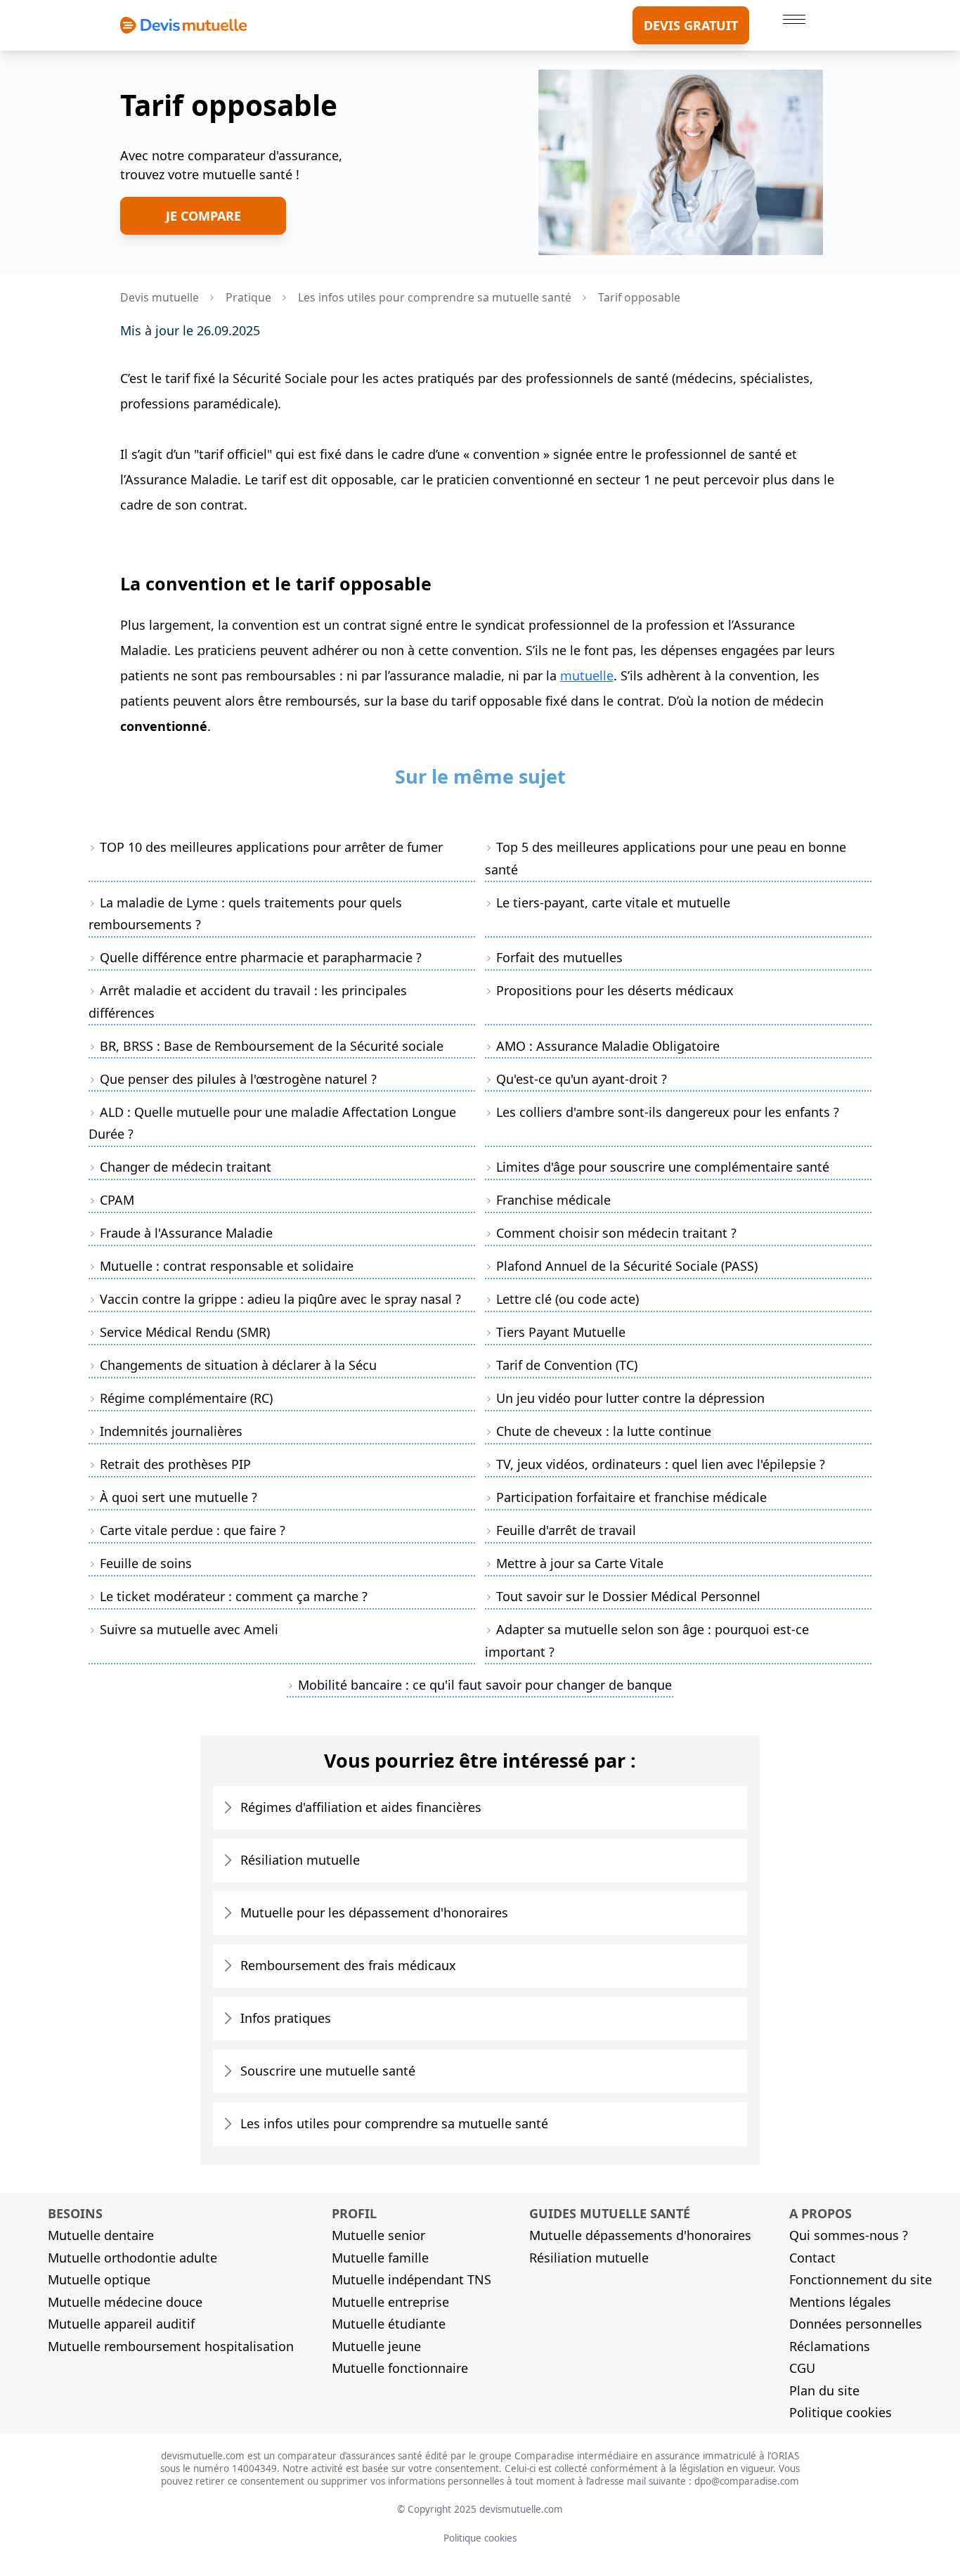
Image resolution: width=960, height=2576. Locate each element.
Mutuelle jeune (376, 2346)
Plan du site (824, 2390)
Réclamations (830, 2346)
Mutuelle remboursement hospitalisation (171, 2346)
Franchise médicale (553, 1200)
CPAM (117, 1200)
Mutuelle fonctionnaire (400, 2368)
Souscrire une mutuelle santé (328, 2071)
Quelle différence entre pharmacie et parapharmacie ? (261, 957)
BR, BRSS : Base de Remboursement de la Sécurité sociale (272, 1046)
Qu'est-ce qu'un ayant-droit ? (582, 1079)
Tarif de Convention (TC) (567, 1365)
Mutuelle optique (99, 2279)
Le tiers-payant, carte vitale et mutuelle (613, 902)
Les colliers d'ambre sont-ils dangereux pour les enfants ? (668, 1112)
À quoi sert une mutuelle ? (179, 1497)
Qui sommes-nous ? (849, 2235)
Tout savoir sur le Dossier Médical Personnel (628, 1596)
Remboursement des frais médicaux (348, 1965)
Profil (354, 2213)
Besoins (75, 2213)
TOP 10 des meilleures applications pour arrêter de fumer (271, 847)
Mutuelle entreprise (390, 2302)
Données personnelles (856, 2324)
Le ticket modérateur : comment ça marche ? (234, 1596)
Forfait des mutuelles (559, 957)
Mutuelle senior (378, 2235)
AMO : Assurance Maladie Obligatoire (608, 1046)
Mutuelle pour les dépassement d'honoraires (374, 1912)
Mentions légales (840, 2302)
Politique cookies (841, 2412)
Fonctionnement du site (861, 2279)
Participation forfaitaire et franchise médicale (631, 1497)
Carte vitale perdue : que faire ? (193, 1530)
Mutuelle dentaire (101, 2235)
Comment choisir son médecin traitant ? (616, 1233)
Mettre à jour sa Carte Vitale (580, 1563)
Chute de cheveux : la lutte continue (604, 1431)
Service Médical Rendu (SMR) (185, 1332)
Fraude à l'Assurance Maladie (186, 1233)
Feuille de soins (146, 1563)
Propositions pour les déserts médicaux (615, 990)
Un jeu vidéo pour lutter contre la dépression (630, 1398)
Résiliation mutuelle (300, 1860)
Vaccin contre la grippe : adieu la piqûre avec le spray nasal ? (280, 1299)
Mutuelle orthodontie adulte (132, 2258)
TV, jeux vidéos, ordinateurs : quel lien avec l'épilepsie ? (661, 1464)
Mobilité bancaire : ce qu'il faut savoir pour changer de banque (485, 1685)
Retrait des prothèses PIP (175, 1464)
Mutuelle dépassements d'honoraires (640, 2235)
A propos (820, 2213)
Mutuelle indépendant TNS (411, 2279)
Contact (812, 2258)
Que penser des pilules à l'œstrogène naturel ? (238, 1079)
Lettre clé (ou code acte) (567, 1299)
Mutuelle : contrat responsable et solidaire (227, 1266)
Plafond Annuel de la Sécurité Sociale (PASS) (627, 1266)
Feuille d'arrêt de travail (566, 1530)
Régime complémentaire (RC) (186, 1398)
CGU (802, 2368)
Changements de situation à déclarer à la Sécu (238, 1365)
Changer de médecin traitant (186, 1167)
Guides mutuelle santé (610, 2213)
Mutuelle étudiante (389, 2324)
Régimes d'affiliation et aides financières (361, 1807)
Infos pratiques (286, 2018)
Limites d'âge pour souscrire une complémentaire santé (663, 1167)
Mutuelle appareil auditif (121, 2324)
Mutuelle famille (380, 2258)
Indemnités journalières (171, 1431)
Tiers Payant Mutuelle (561, 1332)
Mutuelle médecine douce (125, 2302)
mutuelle (587, 675)
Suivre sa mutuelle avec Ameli (189, 1629)
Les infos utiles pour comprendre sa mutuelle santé (394, 2123)
